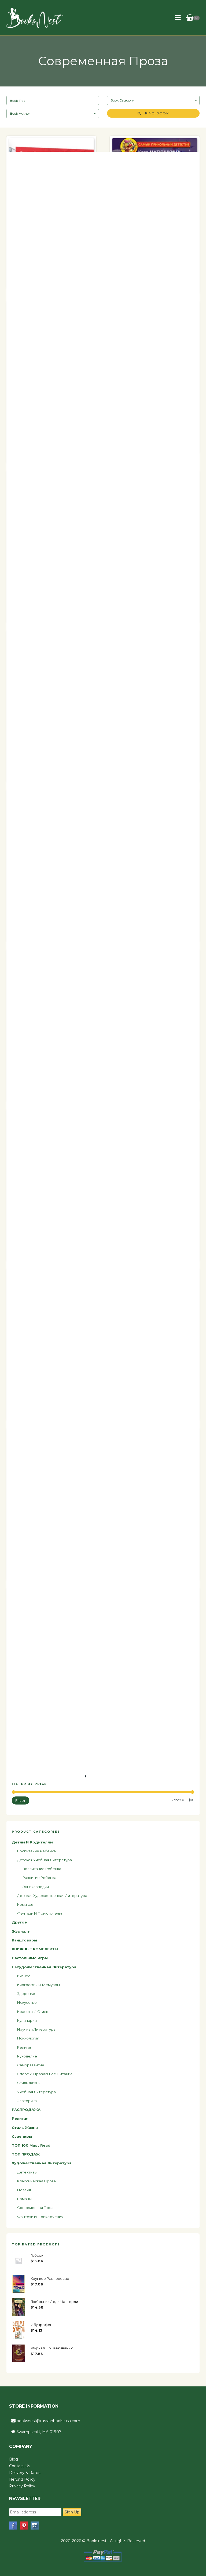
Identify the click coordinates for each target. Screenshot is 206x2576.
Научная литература (36, 2029)
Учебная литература (36, 2092)
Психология (28, 2038)
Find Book (155, 113)
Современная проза (36, 2208)
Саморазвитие (31, 2065)
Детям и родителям (32, 1842)
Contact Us (20, 2466)
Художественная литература (42, 2163)
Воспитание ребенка (36, 1851)
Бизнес (24, 1976)
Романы (24, 2199)
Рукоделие (27, 2056)
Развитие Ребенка (39, 1878)
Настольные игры (30, 1958)
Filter (21, 1800)
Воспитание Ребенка (42, 1869)
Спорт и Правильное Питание (45, 2074)
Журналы (21, 1931)
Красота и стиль (33, 2012)
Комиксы (25, 1904)
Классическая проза (36, 2181)
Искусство (27, 2002)
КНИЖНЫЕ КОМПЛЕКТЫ (35, 1949)
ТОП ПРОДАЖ (26, 2154)
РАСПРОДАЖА (26, 2110)
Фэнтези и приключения (40, 1913)
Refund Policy (22, 2479)
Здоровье (26, 1994)
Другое (19, 1922)
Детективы (27, 2172)
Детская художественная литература (52, 1896)
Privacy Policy (22, 2486)
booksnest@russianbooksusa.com (48, 2421)
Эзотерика (27, 2101)
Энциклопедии (36, 1887)
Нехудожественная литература (44, 1967)
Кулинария (27, 2020)
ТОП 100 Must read (31, 2145)
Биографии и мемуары (38, 1985)
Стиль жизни (29, 2083)
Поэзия (24, 2190)
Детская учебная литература (45, 1860)
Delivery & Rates (25, 2473)
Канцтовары (24, 1940)
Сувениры (22, 2136)
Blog (14, 2459)
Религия (25, 2047)
